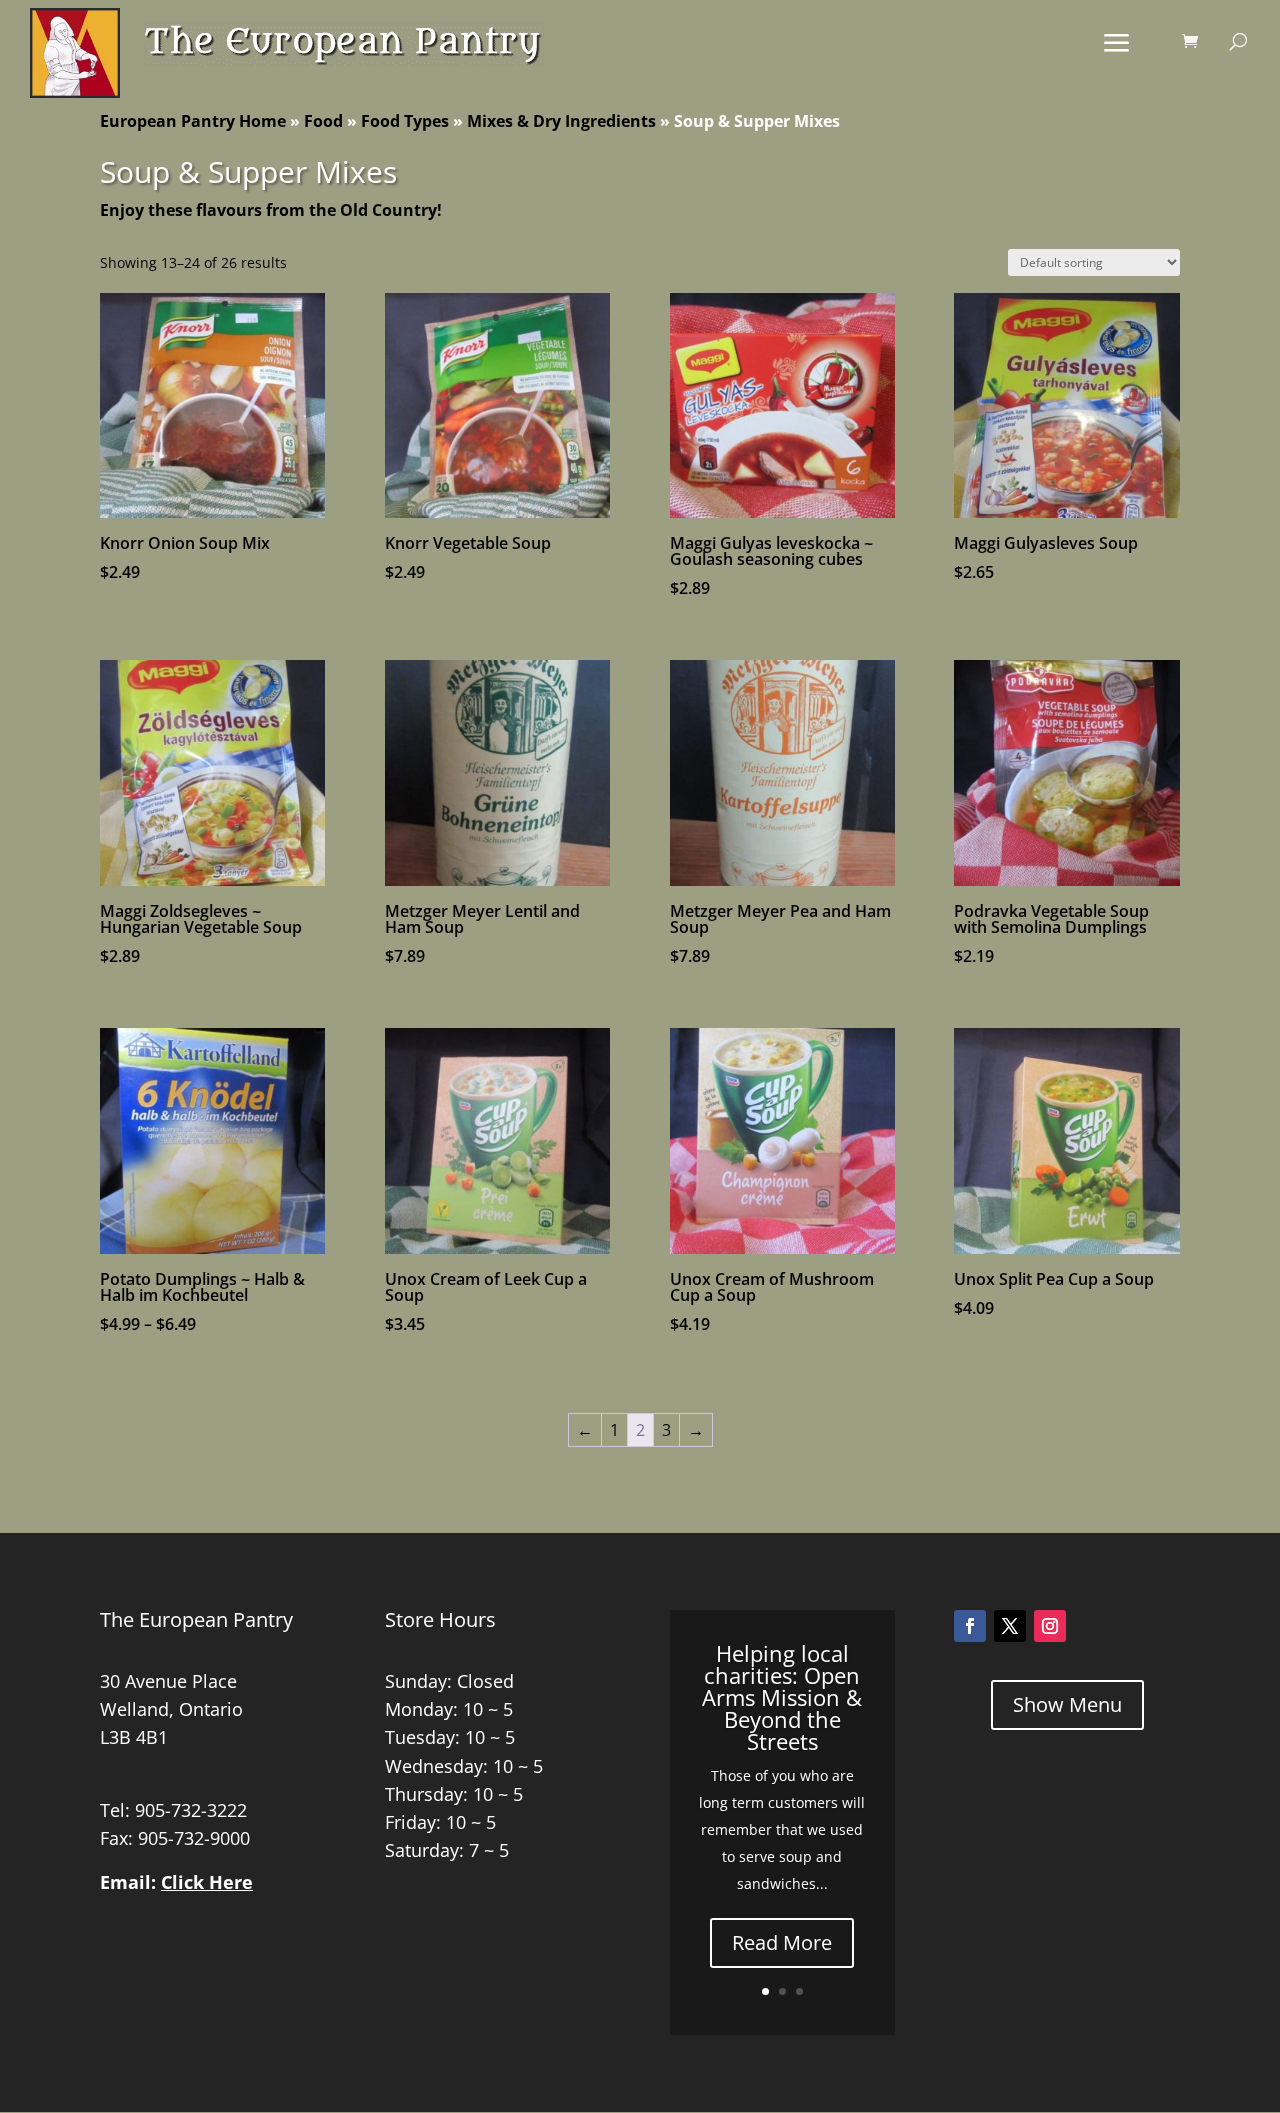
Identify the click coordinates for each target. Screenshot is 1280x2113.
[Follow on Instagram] (1050, 1626)
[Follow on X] (1010, 1626)
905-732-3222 (191, 1810)
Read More (782, 1942)
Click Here (207, 1882)
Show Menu (1067, 1704)
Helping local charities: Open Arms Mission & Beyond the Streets (782, 1697)
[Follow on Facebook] (970, 1626)
